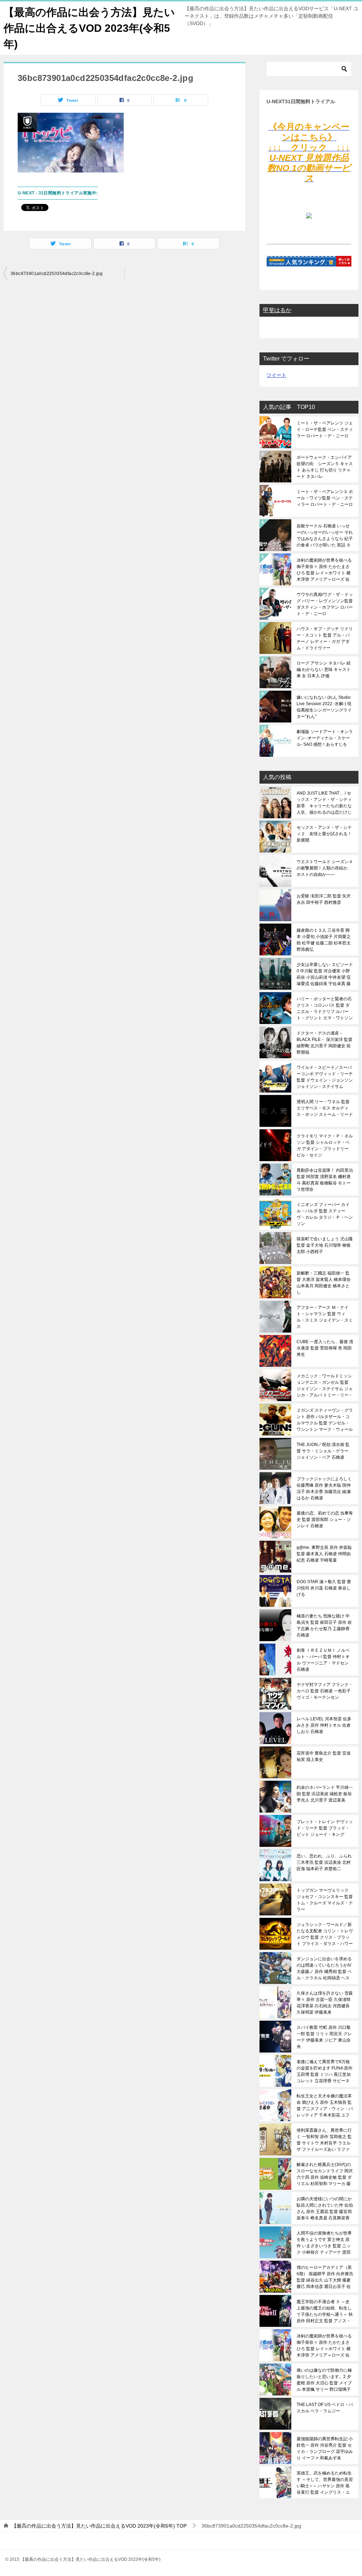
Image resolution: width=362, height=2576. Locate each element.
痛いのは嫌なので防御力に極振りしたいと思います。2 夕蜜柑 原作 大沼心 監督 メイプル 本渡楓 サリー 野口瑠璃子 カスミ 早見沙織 (324, 2380)
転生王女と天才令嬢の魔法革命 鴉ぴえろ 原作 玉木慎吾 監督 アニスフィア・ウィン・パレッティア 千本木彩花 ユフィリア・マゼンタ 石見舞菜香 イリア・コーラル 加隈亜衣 (325, 2106)
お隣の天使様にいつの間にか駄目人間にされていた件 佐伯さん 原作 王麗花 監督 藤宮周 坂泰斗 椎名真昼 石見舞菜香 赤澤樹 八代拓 (325, 2208)
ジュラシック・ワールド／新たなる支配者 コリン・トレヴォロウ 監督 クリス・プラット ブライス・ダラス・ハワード (325, 1934)
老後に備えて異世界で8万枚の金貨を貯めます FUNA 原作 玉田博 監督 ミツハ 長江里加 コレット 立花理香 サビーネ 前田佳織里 (325, 2071)
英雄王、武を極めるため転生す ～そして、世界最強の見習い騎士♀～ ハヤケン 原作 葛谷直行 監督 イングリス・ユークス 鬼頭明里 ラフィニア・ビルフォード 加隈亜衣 (325, 2483)
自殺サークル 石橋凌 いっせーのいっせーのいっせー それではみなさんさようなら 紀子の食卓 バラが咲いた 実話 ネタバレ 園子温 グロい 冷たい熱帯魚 (325, 535)
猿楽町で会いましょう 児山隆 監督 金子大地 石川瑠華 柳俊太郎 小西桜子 (325, 1245)
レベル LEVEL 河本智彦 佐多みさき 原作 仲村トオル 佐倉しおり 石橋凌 (324, 1725)
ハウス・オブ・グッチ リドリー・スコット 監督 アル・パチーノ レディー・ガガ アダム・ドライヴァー (325, 638)
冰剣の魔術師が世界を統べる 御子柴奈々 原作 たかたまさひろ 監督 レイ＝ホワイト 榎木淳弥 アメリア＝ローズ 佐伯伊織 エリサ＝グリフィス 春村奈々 (324, 570)
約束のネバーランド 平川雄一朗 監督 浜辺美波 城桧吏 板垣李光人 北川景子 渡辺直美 (325, 1794)
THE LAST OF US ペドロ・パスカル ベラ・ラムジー (325, 2408)
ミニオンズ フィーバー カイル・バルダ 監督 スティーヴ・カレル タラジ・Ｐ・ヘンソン (325, 1214)
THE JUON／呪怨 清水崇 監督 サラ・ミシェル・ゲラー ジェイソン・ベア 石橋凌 (323, 1451)
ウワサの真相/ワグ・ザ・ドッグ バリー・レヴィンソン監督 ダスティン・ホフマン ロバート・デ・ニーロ (325, 604)
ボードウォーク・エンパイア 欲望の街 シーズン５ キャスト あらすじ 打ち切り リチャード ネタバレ (325, 467)
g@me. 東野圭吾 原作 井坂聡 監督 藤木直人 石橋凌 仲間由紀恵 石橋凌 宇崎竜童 (324, 1554)
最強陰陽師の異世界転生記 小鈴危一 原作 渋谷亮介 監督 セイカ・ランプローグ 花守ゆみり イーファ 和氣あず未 (325, 2448)
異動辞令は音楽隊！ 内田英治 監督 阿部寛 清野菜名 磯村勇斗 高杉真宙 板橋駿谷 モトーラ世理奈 (325, 1180)
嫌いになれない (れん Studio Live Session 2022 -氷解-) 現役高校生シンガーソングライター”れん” (324, 707)
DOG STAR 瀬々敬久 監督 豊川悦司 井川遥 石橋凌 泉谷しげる (324, 1588)
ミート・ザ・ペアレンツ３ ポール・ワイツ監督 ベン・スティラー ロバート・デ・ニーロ (325, 498)
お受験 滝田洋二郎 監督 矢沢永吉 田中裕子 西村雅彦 (324, 899)
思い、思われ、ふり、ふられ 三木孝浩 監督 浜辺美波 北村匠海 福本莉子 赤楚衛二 (324, 1862)
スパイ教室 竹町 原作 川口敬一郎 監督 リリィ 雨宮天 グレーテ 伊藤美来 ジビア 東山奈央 (324, 2037)
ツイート (276, 375)
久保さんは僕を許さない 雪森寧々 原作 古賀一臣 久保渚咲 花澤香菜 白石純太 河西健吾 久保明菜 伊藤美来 (325, 2003)
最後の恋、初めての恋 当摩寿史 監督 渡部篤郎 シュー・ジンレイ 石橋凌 (325, 1520)
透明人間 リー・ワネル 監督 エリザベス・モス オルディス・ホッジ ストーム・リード (325, 1108)
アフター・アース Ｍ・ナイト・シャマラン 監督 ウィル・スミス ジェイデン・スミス (325, 1317)
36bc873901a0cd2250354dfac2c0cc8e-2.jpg (57, 274)
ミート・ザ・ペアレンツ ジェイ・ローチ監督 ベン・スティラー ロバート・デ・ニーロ (325, 429)
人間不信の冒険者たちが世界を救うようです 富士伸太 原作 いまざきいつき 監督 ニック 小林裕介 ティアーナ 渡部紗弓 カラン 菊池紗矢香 (324, 2243)
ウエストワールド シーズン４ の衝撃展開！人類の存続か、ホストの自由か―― (325, 868)
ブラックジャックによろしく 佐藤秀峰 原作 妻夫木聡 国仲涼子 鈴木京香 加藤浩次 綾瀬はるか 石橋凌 (324, 1488)
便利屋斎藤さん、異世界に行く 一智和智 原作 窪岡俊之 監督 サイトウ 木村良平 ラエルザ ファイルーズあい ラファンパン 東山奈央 (324, 2140)
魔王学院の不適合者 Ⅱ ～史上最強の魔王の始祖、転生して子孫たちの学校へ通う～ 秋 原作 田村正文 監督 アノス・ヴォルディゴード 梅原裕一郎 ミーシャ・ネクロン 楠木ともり (325, 2311)
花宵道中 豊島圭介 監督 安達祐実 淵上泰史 (324, 1756)
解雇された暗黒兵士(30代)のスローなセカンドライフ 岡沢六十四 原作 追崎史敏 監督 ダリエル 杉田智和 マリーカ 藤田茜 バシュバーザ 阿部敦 (325, 2174)
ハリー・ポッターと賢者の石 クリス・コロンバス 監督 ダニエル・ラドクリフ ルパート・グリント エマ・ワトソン (325, 1008)
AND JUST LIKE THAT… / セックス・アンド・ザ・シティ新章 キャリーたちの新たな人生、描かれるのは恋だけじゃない (324, 803)
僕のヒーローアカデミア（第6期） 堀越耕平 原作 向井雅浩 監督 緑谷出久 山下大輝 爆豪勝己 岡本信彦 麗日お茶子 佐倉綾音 (325, 2277)
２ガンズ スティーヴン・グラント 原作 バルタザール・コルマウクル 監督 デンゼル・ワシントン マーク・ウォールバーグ (325, 1420)
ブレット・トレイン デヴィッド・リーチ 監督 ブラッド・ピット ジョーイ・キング (325, 1828)
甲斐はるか (277, 310)
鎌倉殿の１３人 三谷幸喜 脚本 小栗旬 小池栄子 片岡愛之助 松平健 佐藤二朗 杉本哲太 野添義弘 (324, 940)
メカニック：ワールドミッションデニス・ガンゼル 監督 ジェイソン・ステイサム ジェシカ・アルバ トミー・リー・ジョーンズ (325, 1386)
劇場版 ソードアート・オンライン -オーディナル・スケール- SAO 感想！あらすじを (325, 738)
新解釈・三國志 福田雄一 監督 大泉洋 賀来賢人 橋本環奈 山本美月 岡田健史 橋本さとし (324, 1283)
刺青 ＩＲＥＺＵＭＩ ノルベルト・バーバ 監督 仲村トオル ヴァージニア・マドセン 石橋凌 (323, 1660)
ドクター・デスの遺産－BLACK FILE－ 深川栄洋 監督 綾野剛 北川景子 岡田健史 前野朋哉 (325, 1043)
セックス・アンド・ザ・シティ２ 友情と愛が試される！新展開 (324, 834)
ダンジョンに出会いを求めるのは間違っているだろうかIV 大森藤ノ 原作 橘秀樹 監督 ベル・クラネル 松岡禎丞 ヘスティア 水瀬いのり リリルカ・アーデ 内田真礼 (324, 1968)
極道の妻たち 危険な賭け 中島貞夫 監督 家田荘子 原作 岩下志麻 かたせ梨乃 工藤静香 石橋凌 (324, 1626)
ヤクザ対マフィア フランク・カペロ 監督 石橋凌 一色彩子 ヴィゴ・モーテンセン (325, 1691)
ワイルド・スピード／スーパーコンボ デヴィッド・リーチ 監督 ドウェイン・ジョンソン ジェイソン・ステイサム (325, 1077)
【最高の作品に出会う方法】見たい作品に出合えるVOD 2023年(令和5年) (89, 28)
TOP (99, 2526)
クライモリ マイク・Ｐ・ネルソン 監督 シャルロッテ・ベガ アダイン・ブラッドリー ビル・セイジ (325, 1146)
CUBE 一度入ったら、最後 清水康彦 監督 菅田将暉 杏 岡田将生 (325, 1348)
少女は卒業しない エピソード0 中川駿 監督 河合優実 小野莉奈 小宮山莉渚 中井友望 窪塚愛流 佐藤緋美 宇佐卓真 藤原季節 (325, 974)
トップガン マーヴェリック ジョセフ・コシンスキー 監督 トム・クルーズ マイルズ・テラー (325, 1900)
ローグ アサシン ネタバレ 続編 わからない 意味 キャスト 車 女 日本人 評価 (324, 669)
